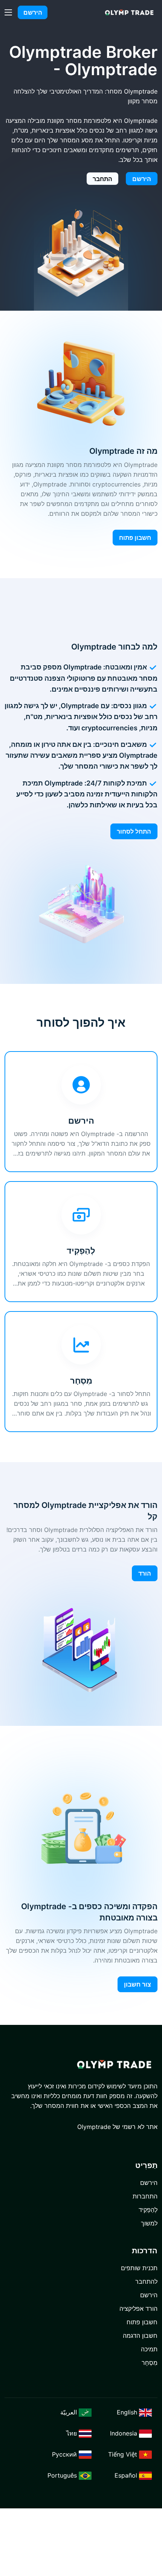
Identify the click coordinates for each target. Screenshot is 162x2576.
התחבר (102, 179)
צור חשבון (138, 1984)
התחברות (145, 2196)
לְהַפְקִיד (148, 2210)
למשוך (149, 2223)
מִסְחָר (150, 2363)
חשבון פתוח (135, 538)
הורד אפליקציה (138, 2309)
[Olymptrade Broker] (129, 13)
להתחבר (146, 2281)
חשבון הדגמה (140, 2336)
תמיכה (149, 2349)
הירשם (33, 12)
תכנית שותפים (139, 2268)
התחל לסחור (134, 831)
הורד (145, 1573)
